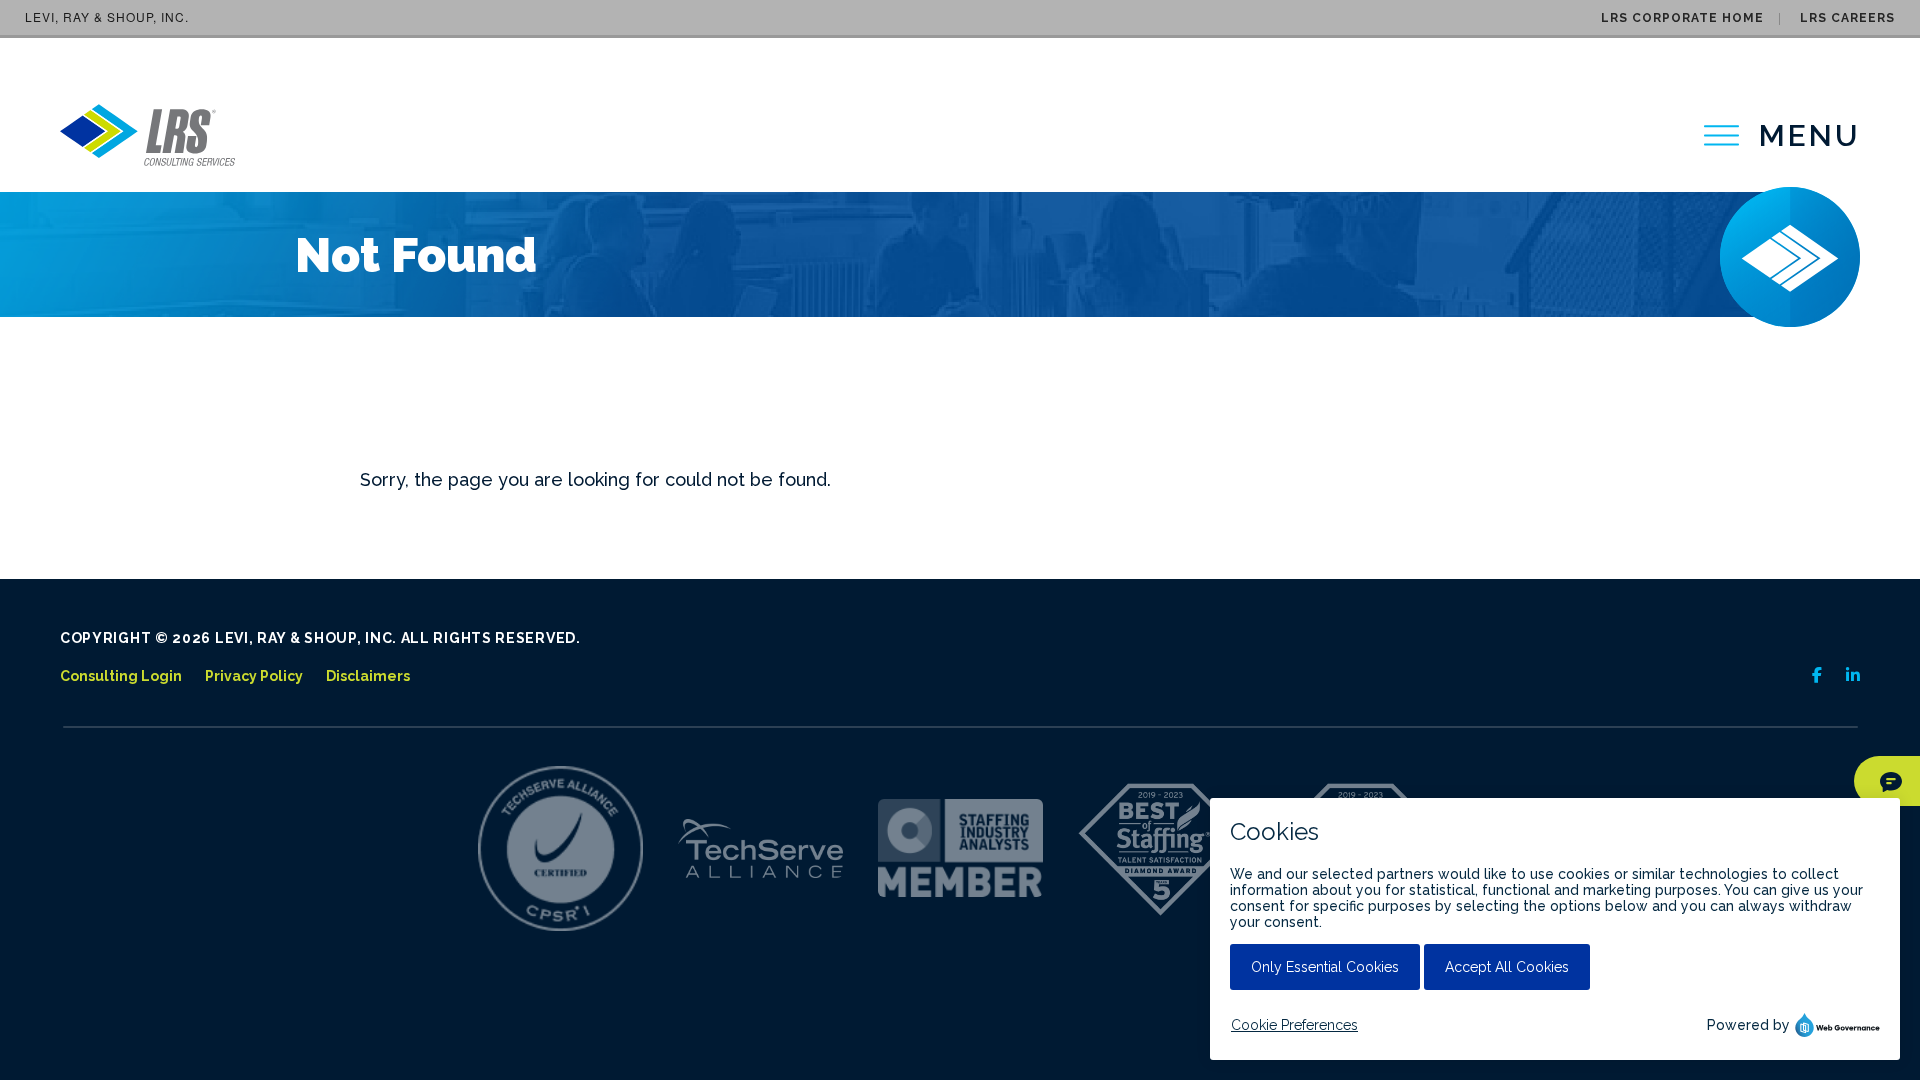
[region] (1782, 135)
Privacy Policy (254, 676)
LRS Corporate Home (1682, 18)
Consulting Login (121, 676)
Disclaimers (368, 676)
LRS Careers (1847, 18)
